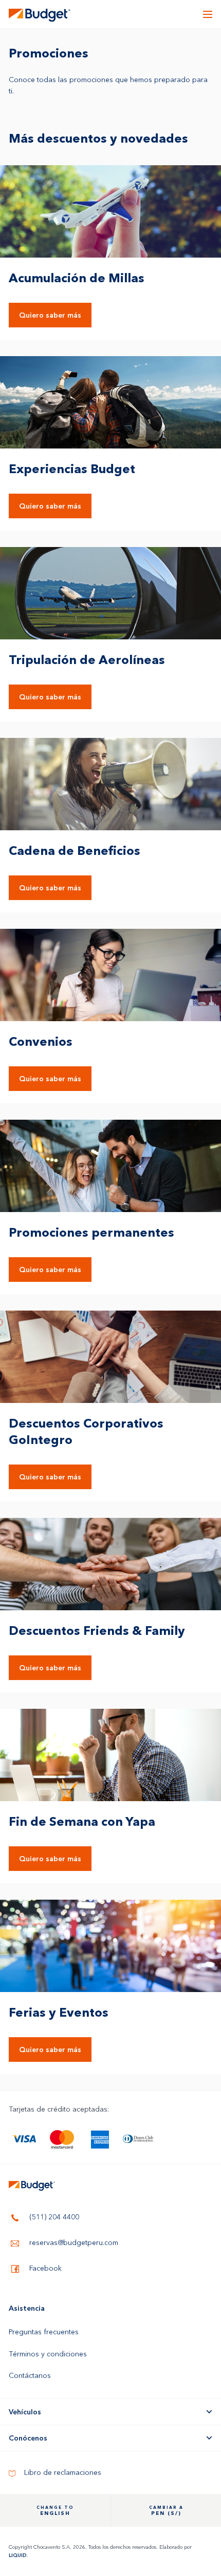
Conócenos (28, 2438)
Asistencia (27, 2308)
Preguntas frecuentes (44, 2332)
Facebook (44, 2269)
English (55, 2511)
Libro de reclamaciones (62, 2472)
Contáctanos (30, 2375)
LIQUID (18, 2555)
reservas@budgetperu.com (73, 2243)
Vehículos (25, 2412)
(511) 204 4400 (53, 2217)
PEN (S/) (166, 2511)
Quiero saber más (50, 315)
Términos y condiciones (48, 2354)
